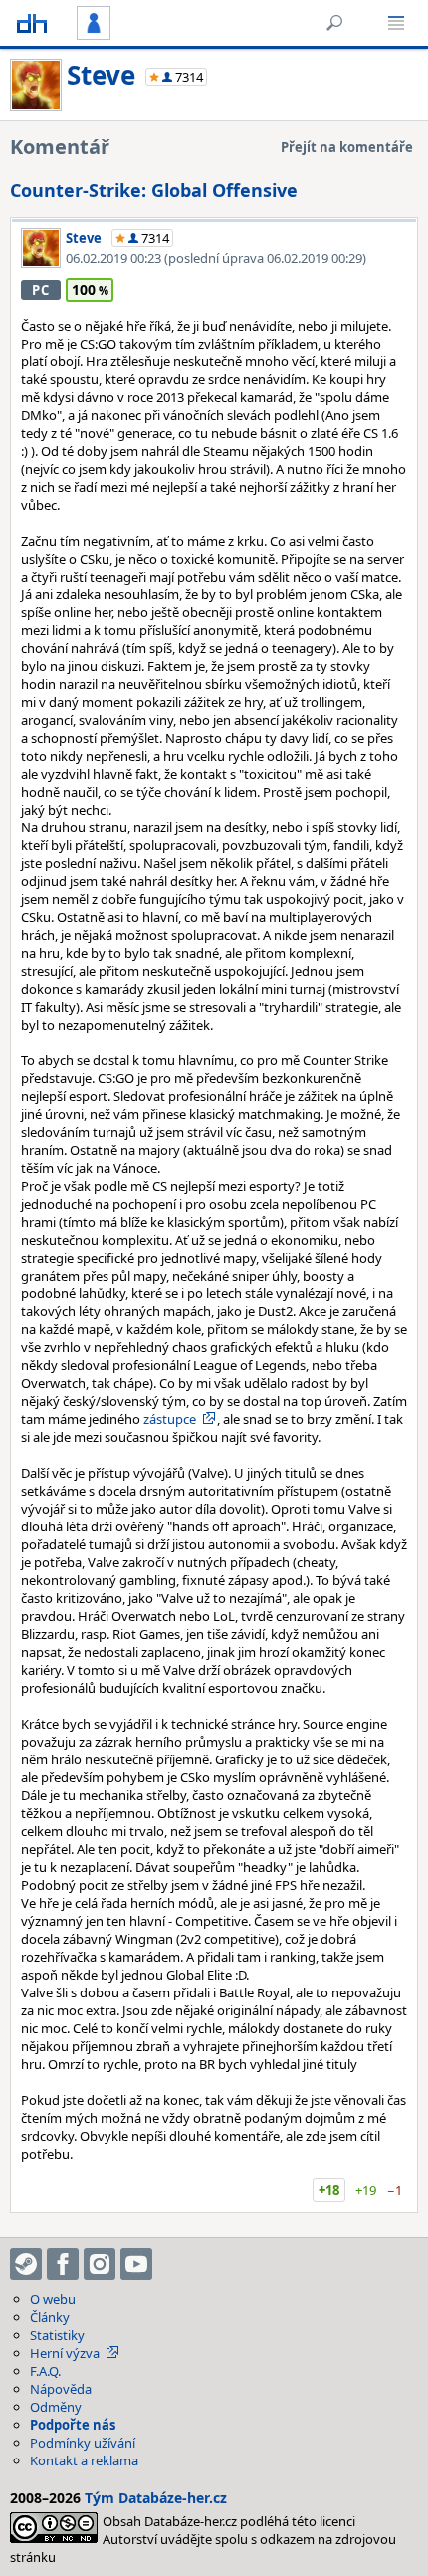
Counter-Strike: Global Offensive (154, 190)
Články (50, 2317)
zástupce (170, 1419)
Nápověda (61, 2389)
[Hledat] (334, 23)
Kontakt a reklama (84, 2460)
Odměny (56, 2407)
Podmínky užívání (83, 2443)
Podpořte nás (73, 2425)
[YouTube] (136, 2264)
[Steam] (26, 2264)
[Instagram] (100, 2264)
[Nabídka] (396, 23)
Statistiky (57, 2335)
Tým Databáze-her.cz (156, 2498)
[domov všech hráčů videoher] (32, 23)
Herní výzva (65, 2353)
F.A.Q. (45, 2371)
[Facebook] (63, 2264)
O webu (53, 2299)
